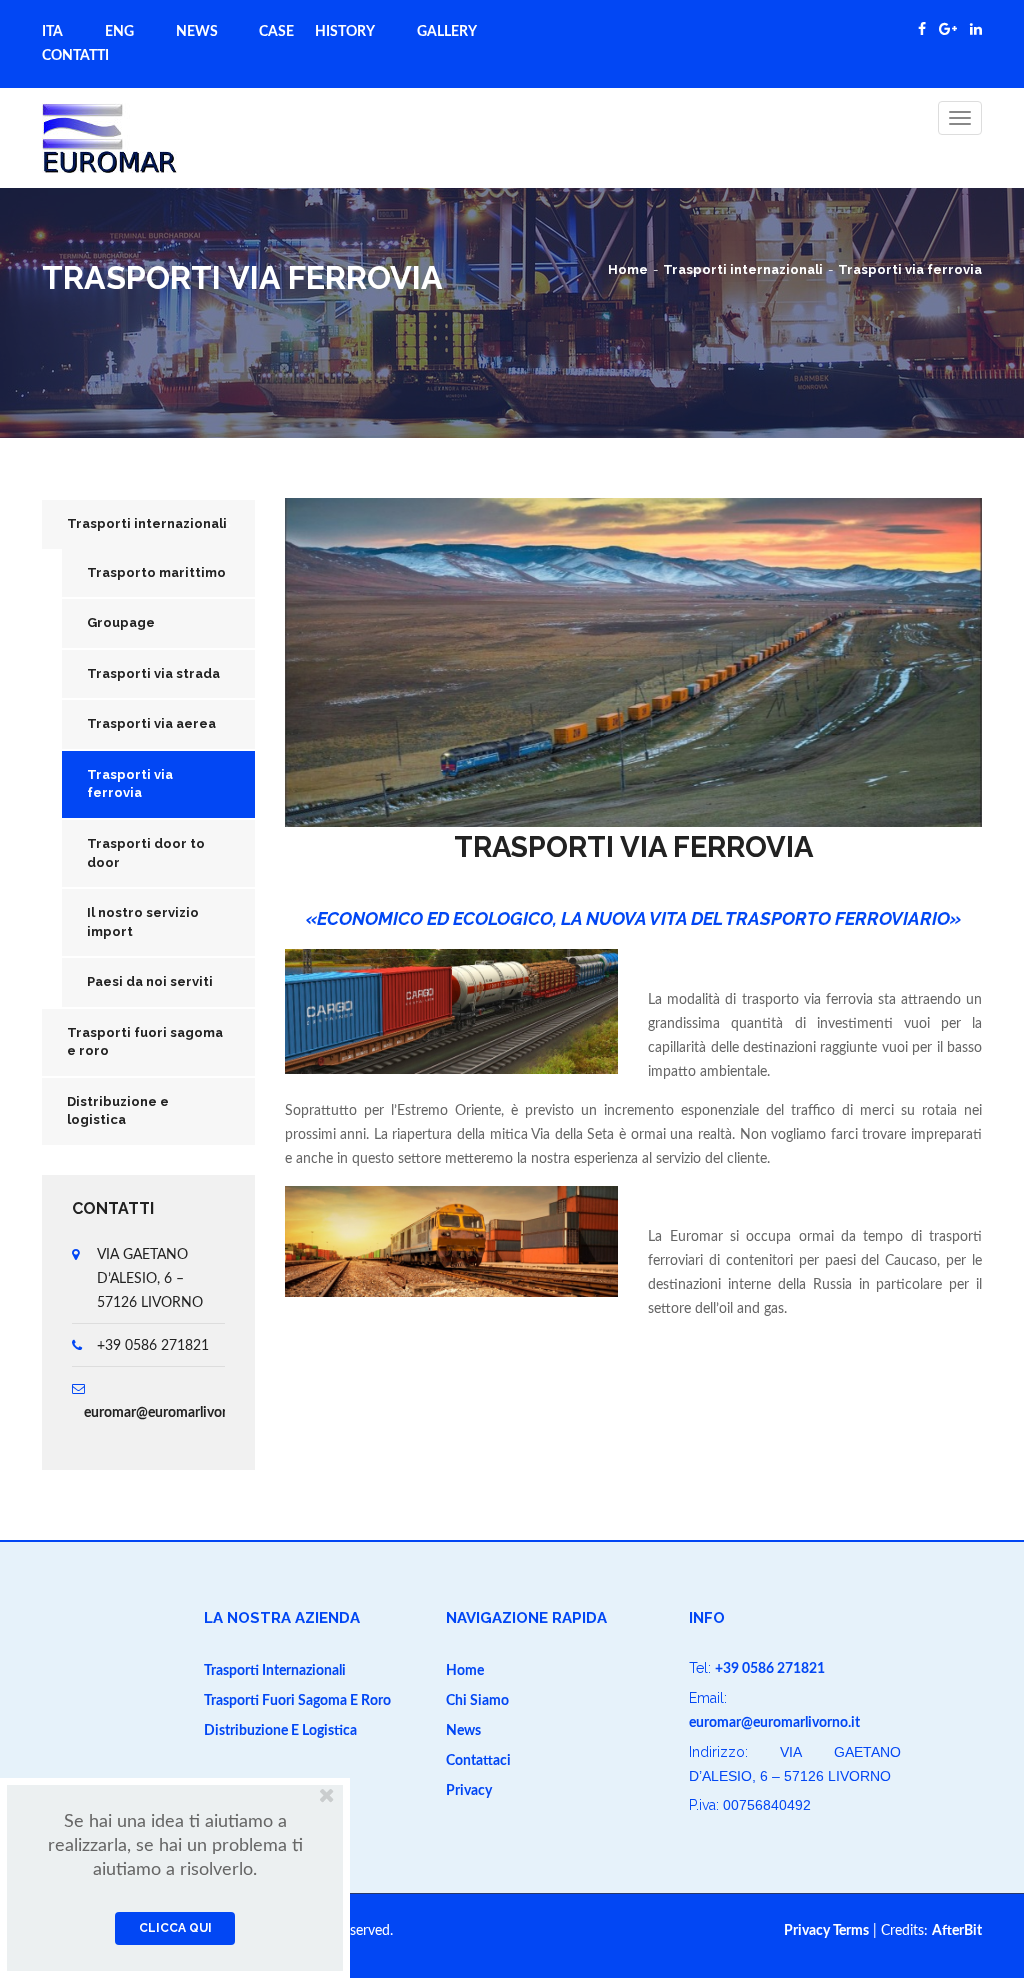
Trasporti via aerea (151, 723)
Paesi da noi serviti (150, 981)
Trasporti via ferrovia (910, 269)
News (463, 1731)
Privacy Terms (826, 1931)
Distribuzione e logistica (280, 1731)
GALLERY (447, 32)
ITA (52, 32)
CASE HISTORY (317, 32)
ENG (119, 32)
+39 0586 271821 (770, 1669)
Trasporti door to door (146, 853)
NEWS (197, 32)
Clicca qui (175, 1928)
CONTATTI (75, 56)
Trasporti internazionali (743, 269)
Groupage (121, 622)
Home (628, 269)
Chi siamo (477, 1701)
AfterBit (957, 1931)
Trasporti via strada (153, 673)
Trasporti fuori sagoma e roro (297, 1701)
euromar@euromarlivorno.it (169, 1413)
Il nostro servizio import (143, 922)
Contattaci (478, 1761)
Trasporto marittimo (156, 572)
